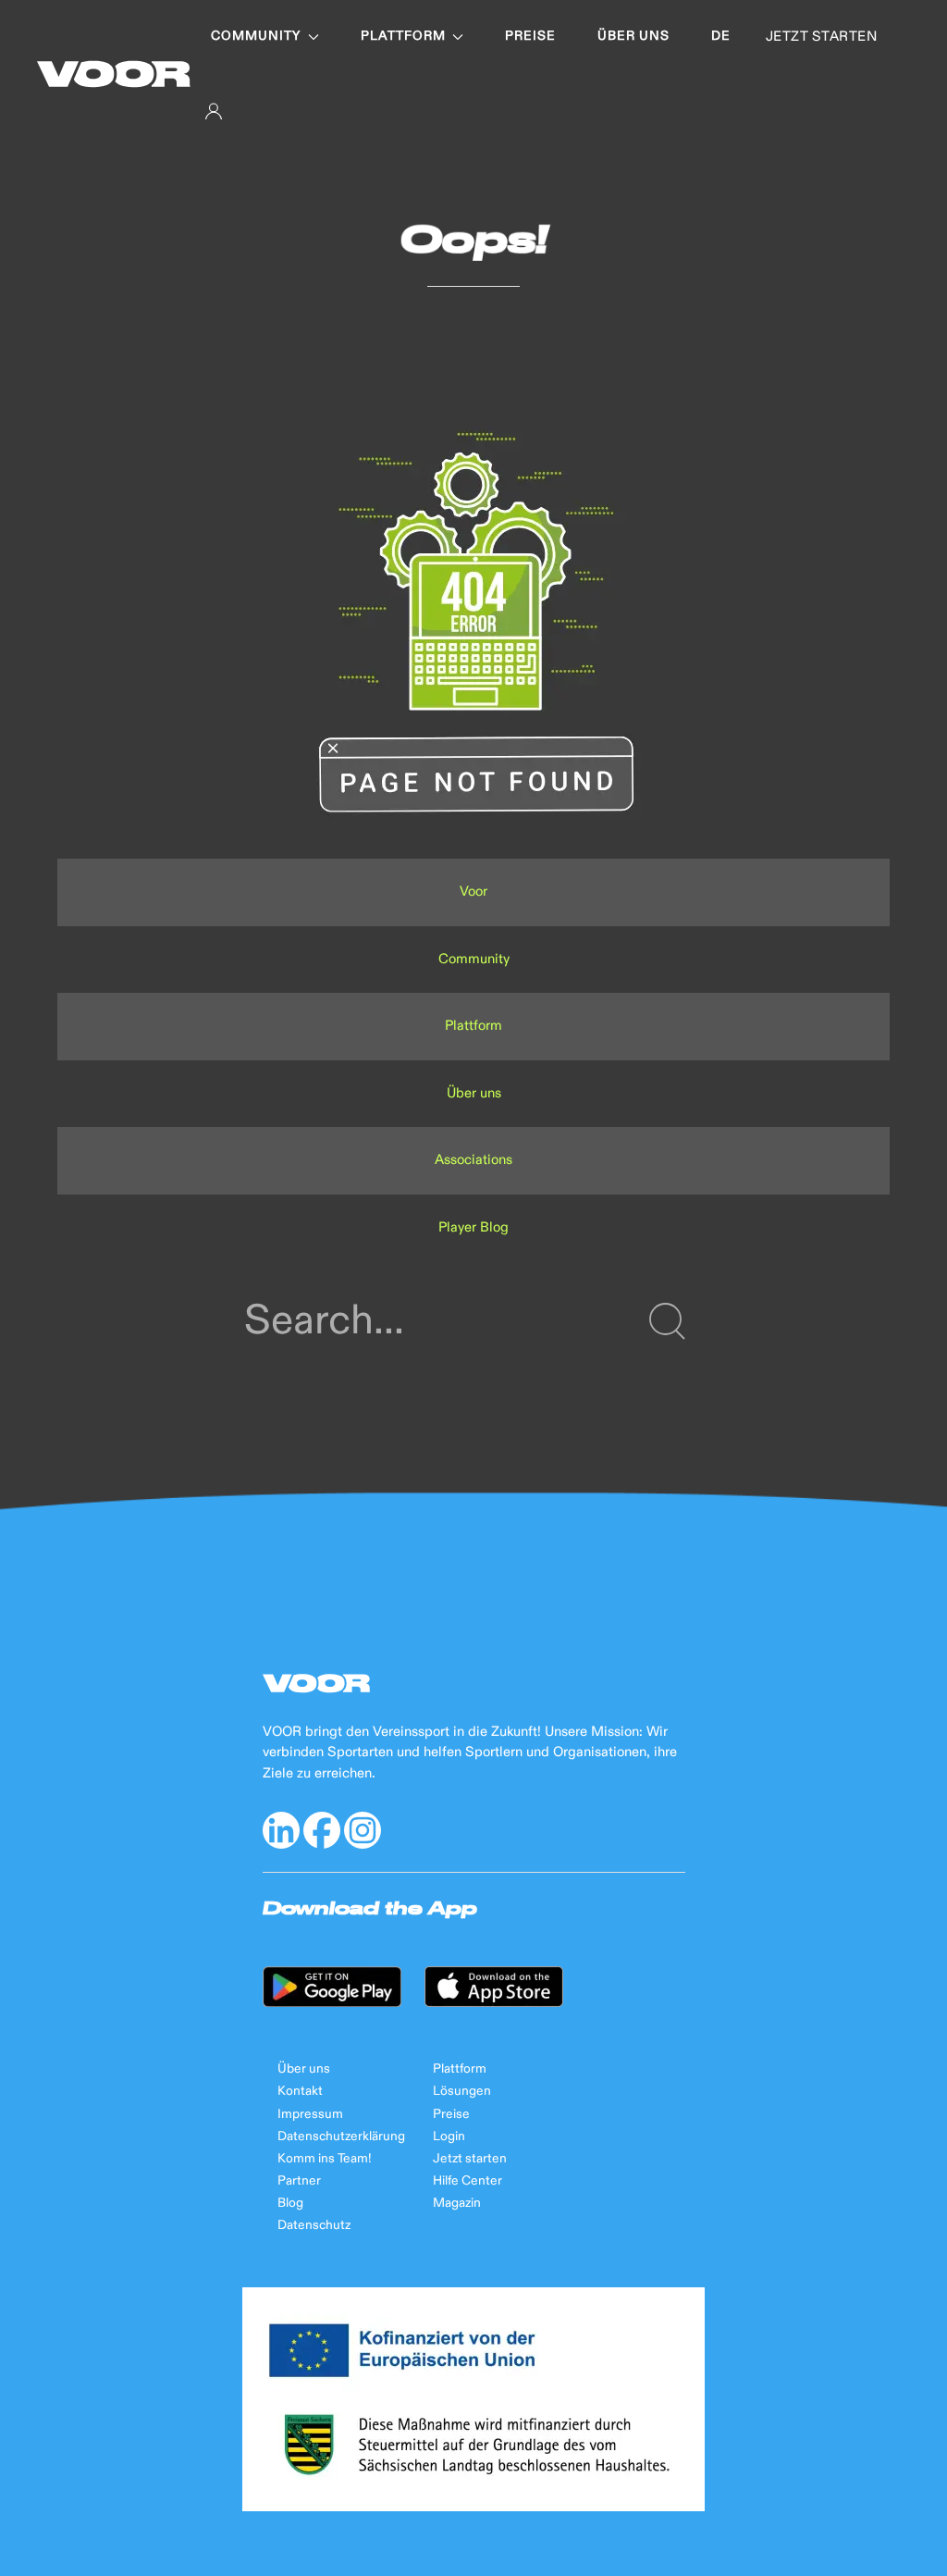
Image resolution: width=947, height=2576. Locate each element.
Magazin (457, 2203)
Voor (473, 892)
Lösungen (462, 2091)
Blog (290, 2203)
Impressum (310, 2114)
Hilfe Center (467, 2181)
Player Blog (473, 1227)
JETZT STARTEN (822, 37)
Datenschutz (314, 2225)
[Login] (214, 111)
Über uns (633, 36)
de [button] (721, 36)
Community (256, 36)
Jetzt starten (470, 2159)
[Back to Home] (114, 74)
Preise (530, 36)
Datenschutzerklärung (341, 2136)
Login (449, 2136)
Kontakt (300, 2091)
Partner (299, 2181)
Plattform (403, 36)
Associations (473, 1160)
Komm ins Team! (324, 2159)
